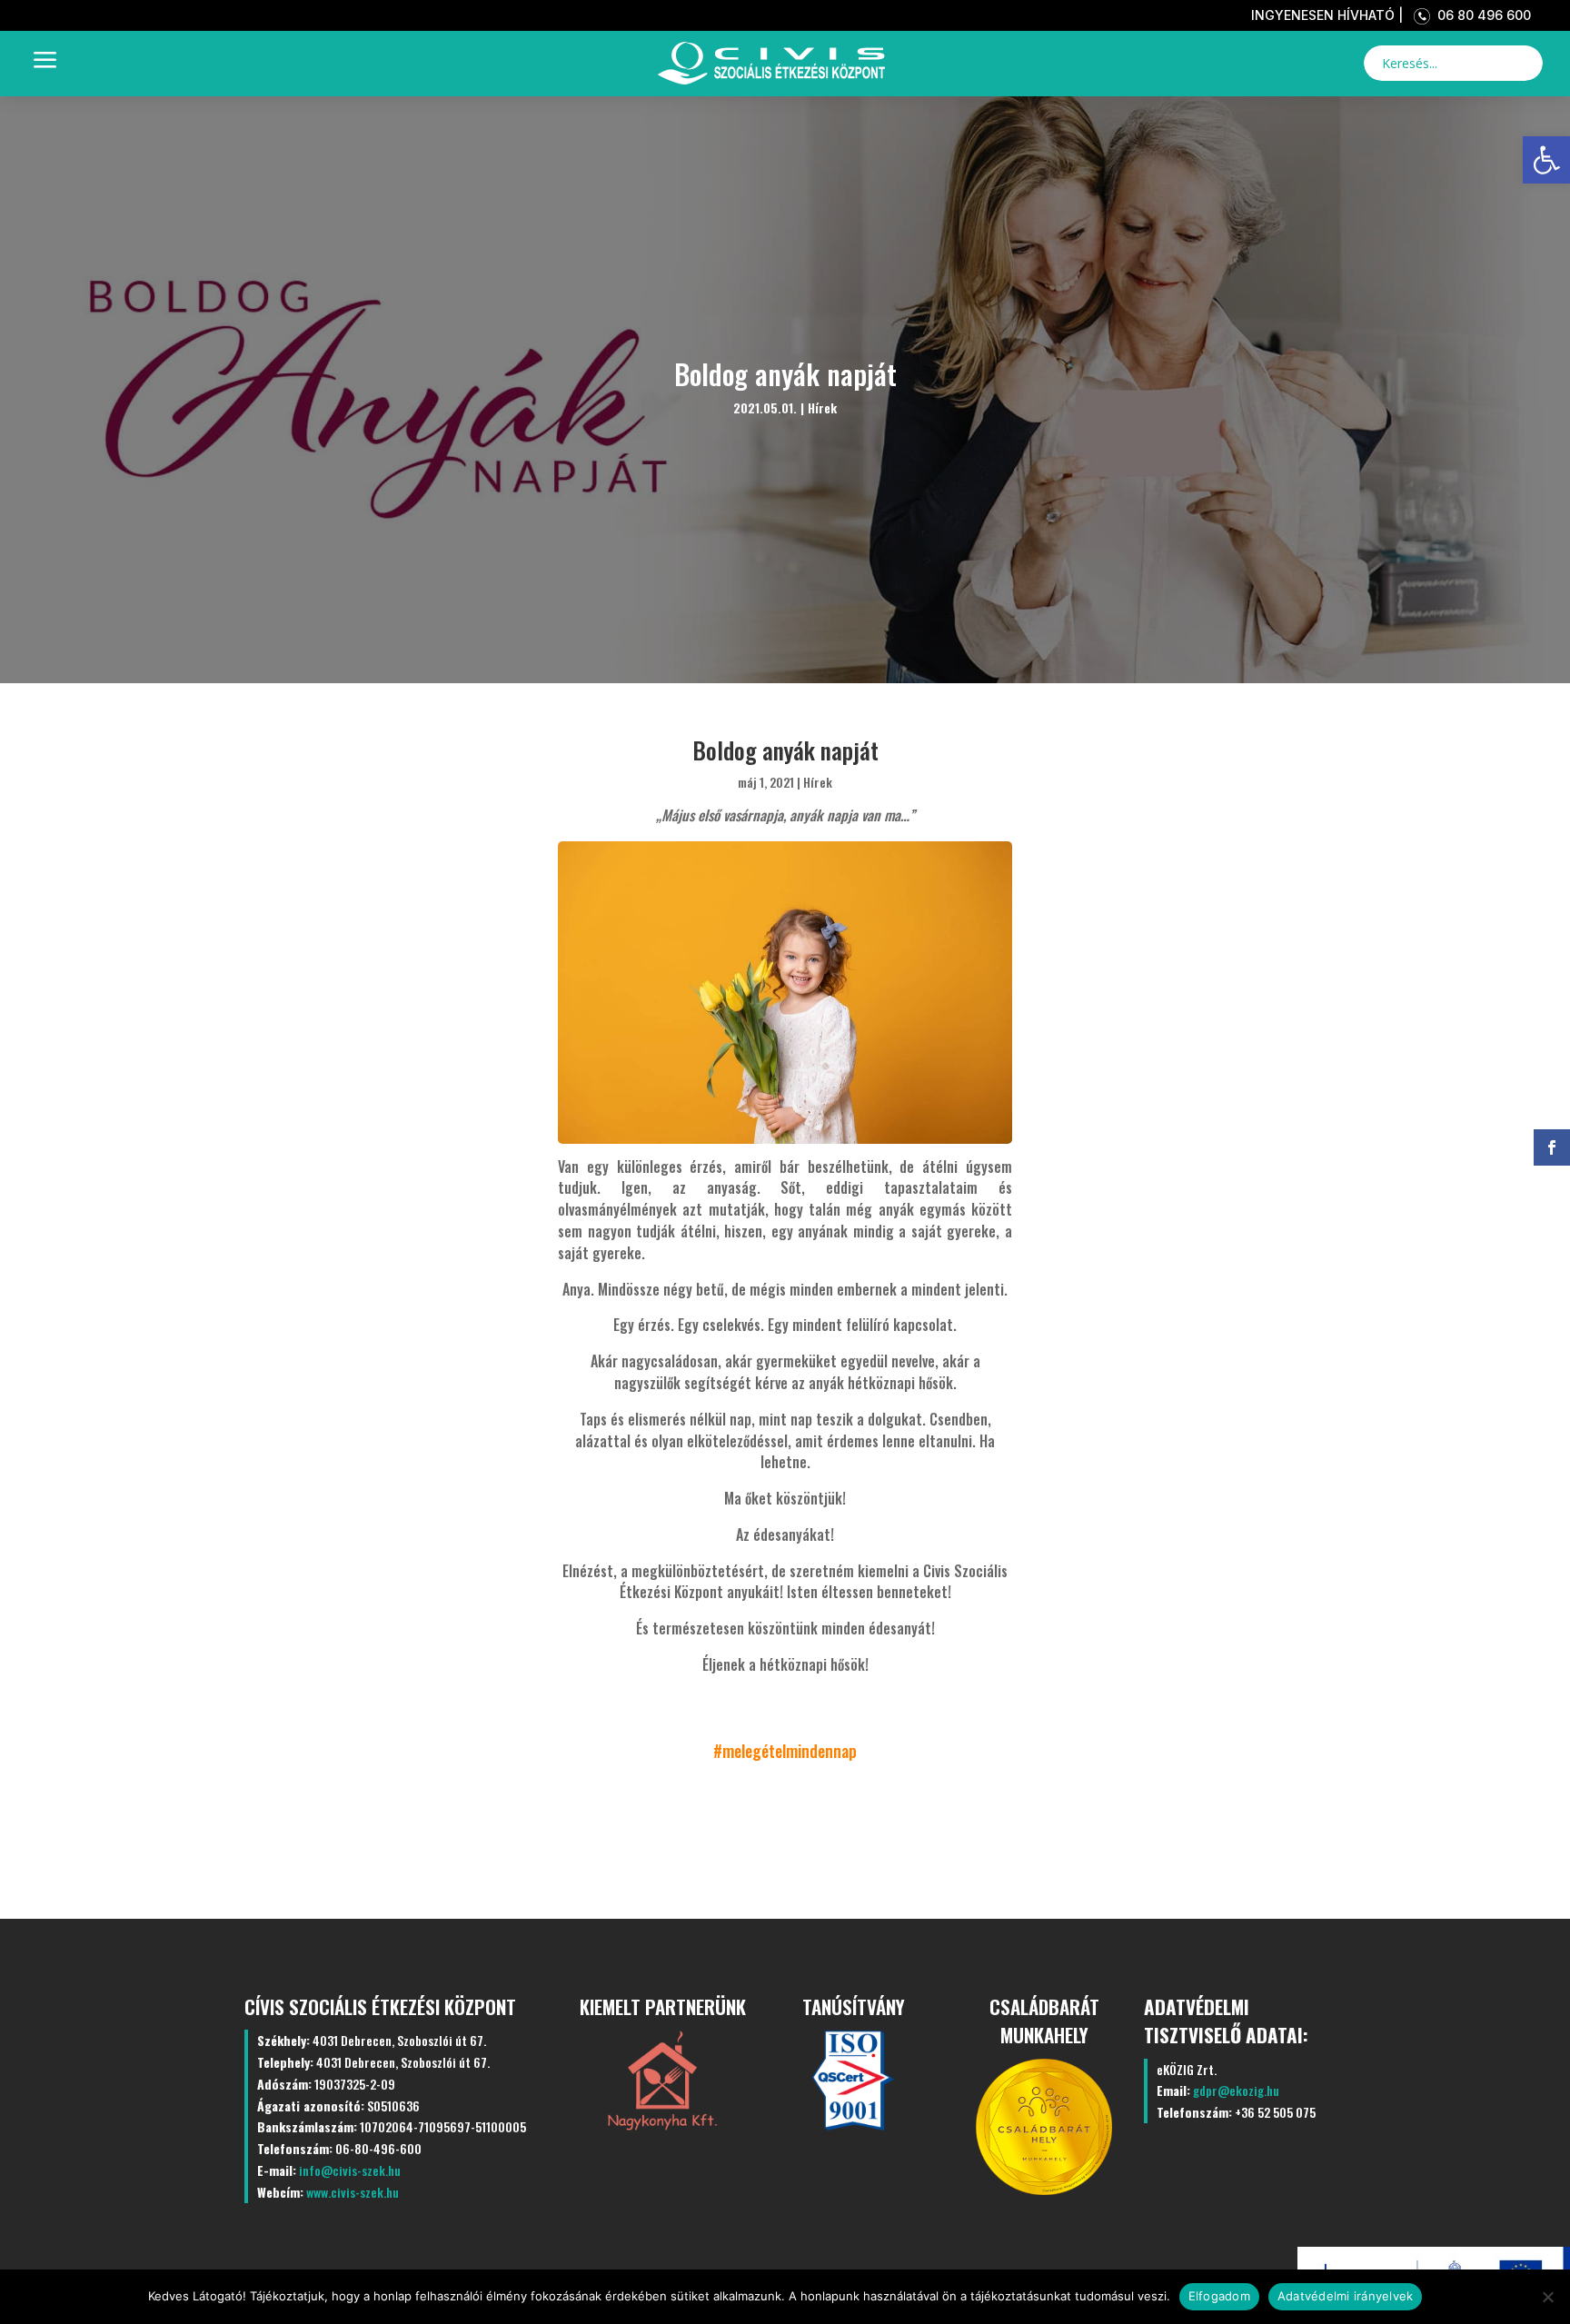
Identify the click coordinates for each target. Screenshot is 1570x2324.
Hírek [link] (822, 407)
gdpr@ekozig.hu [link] (1236, 2090)
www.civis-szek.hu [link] (353, 2192)
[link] (1546, 160)
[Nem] (1547, 2297)
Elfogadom (1219, 2296)
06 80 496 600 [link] (1481, 15)
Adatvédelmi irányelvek (1346, 2296)
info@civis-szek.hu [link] (350, 2170)
